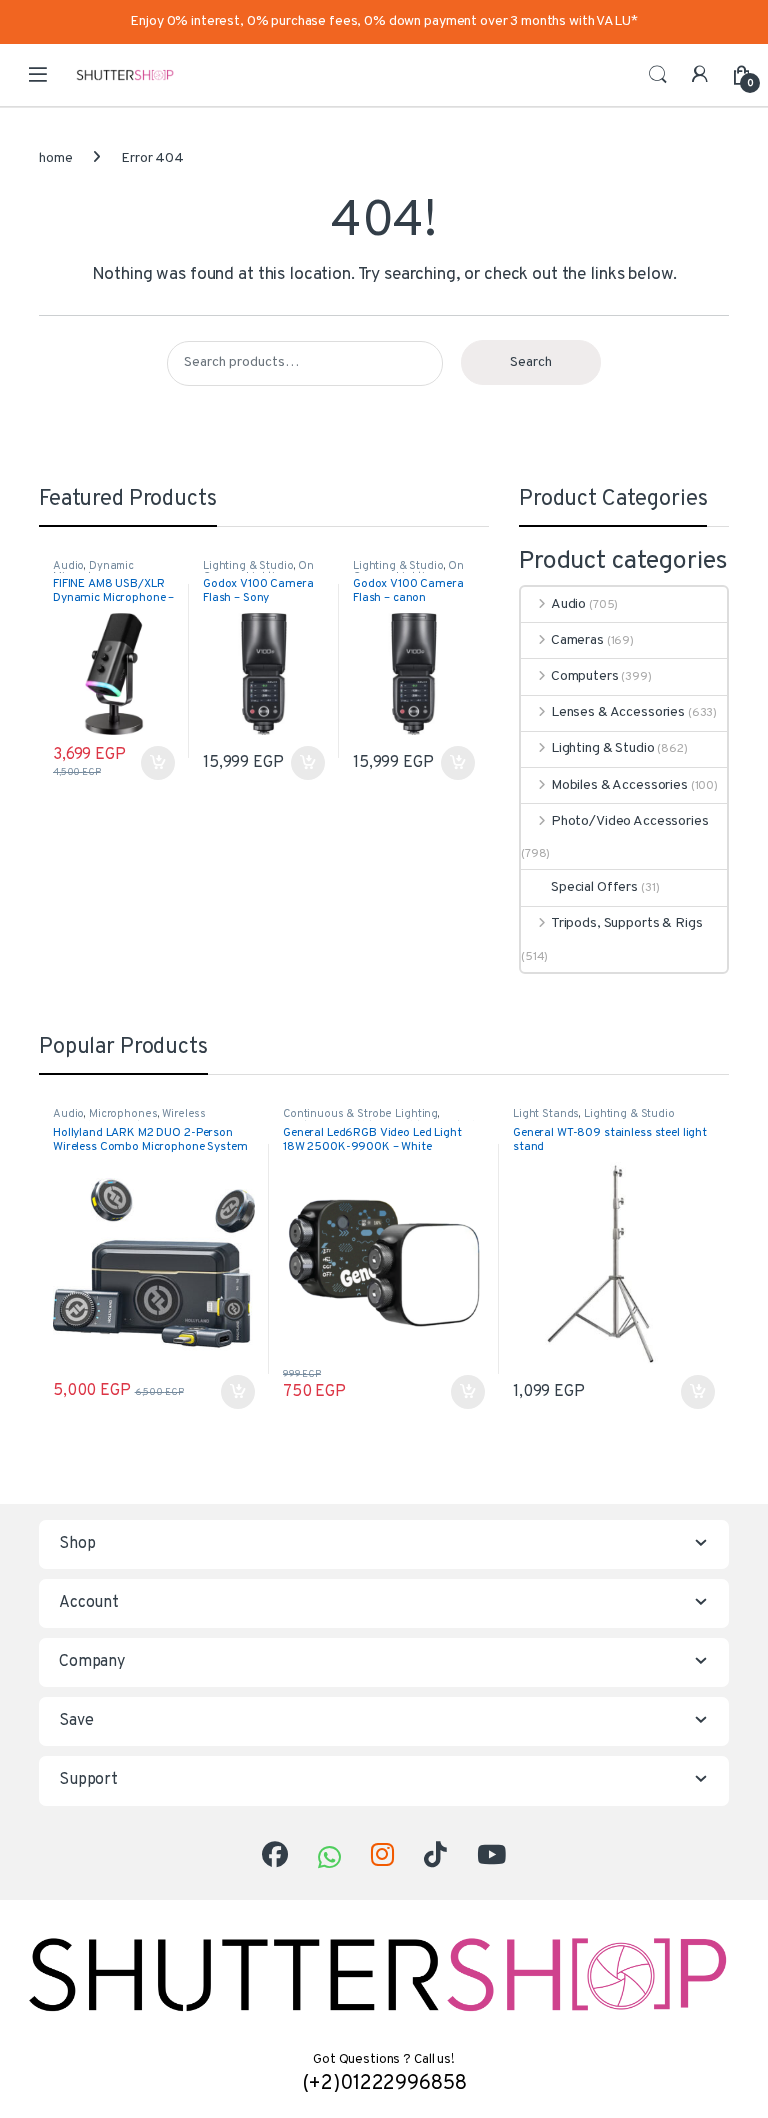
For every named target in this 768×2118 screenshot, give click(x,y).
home (55, 158)
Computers (585, 676)
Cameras (577, 640)
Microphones (123, 1114)
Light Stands (546, 1114)
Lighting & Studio (248, 566)
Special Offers (594, 887)
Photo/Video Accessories (630, 821)
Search (658, 75)
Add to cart (158, 763)
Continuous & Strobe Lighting (360, 1114)
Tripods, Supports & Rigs (626, 923)
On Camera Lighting (258, 572)
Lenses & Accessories (618, 712)
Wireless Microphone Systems (129, 1120)
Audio (68, 566)
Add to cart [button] (238, 1392)
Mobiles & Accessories (619, 785)
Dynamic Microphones (93, 572)
